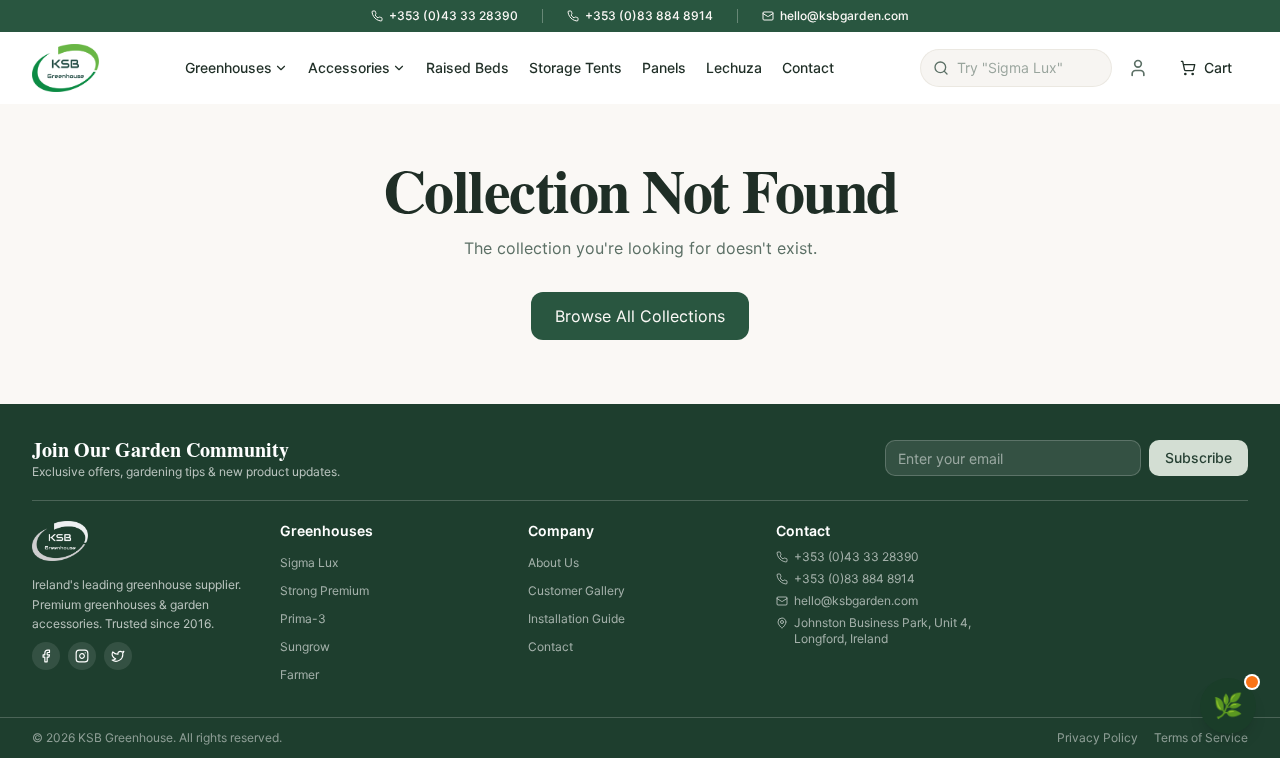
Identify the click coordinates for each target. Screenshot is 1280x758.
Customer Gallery (576, 590)
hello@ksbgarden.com (856, 600)
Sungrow (305, 646)
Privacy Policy (1097, 737)
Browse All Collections (640, 316)
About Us (553, 562)
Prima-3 (303, 618)
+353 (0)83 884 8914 (854, 578)
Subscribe (1198, 457)
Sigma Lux (309, 562)
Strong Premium (324, 590)
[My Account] (1138, 68)
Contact (808, 67)
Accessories (349, 67)
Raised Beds (467, 67)
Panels (664, 67)
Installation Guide (576, 618)
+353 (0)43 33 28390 (856, 556)
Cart (1218, 67)
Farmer (299, 674)
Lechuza (734, 67)
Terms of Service (1201, 737)
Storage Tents (575, 67)
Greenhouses (228, 67)
